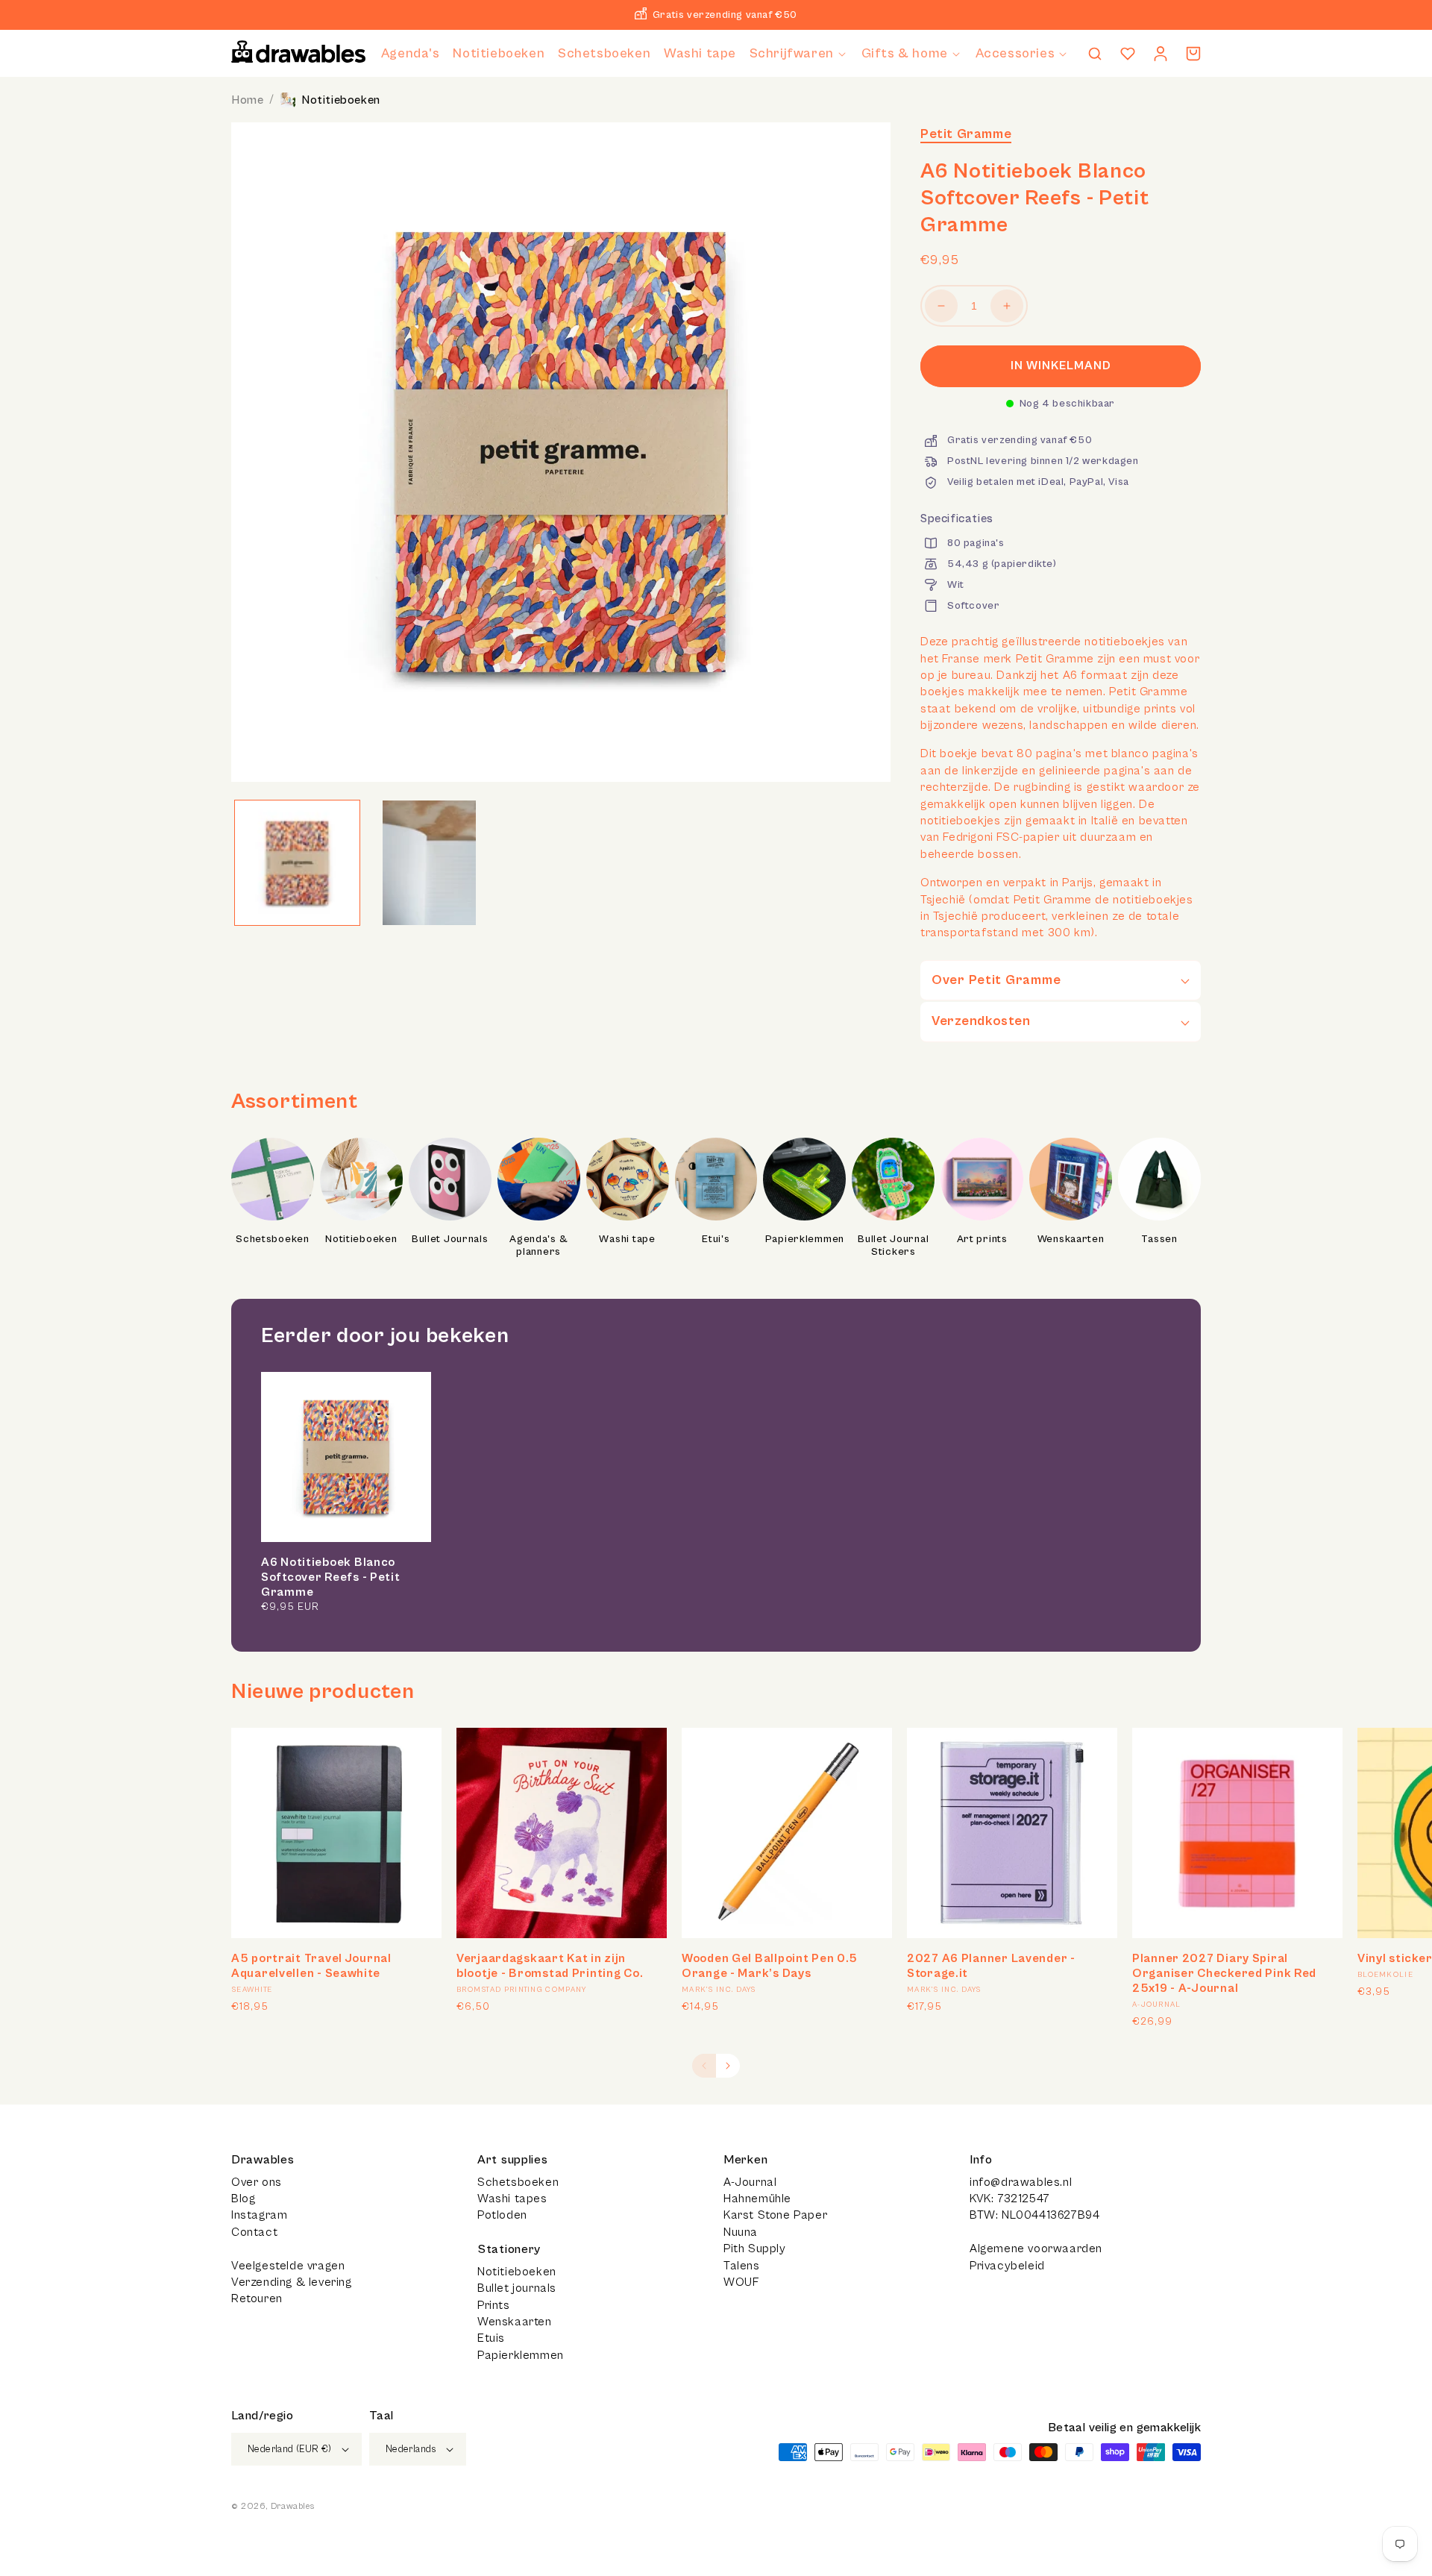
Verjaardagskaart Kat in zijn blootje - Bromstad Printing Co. (550, 1966)
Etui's (716, 1239)
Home (247, 100)
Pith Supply (755, 2248)
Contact (254, 2232)
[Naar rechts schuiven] (728, 2066)
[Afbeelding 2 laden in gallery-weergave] (429, 863)
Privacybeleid (1007, 2266)
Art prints (982, 1239)
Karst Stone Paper (775, 2215)
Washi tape (627, 1239)
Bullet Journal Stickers (893, 1246)
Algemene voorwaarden (1036, 2248)
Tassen (1159, 1239)
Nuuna (741, 2232)
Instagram (259, 2215)
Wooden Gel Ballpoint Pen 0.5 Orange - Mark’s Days (770, 1966)
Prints (494, 2305)
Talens (742, 2266)
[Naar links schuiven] (704, 2066)
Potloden (502, 2215)
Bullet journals (517, 2288)
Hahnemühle (757, 2199)
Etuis (491, 2338)
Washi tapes (512, 2199)
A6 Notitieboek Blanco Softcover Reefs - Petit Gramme (331, 1577)
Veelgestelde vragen (288, 2266)
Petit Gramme (966, 134)
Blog (243, 2199)
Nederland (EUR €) (290, 2450)
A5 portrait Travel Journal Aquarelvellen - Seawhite (311, 1966)
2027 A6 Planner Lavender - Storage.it (991, 1966)
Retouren (257, 2298)
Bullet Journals (450, 1239)
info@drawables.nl (1021, 2182)
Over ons (257, 2182)
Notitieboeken (341, 100)
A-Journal (750, 2182)
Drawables (292, 2506)
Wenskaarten (1071, 1239)
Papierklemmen (805, 1239)
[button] (799, 53)
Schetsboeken (273, 1239)
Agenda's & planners (538, 1246)
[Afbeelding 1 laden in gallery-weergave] (297, 863)
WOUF (741, 2282)
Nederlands (411, 2450)
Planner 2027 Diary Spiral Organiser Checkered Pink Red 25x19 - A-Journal (1224, 1973)
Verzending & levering (292, 2282)
